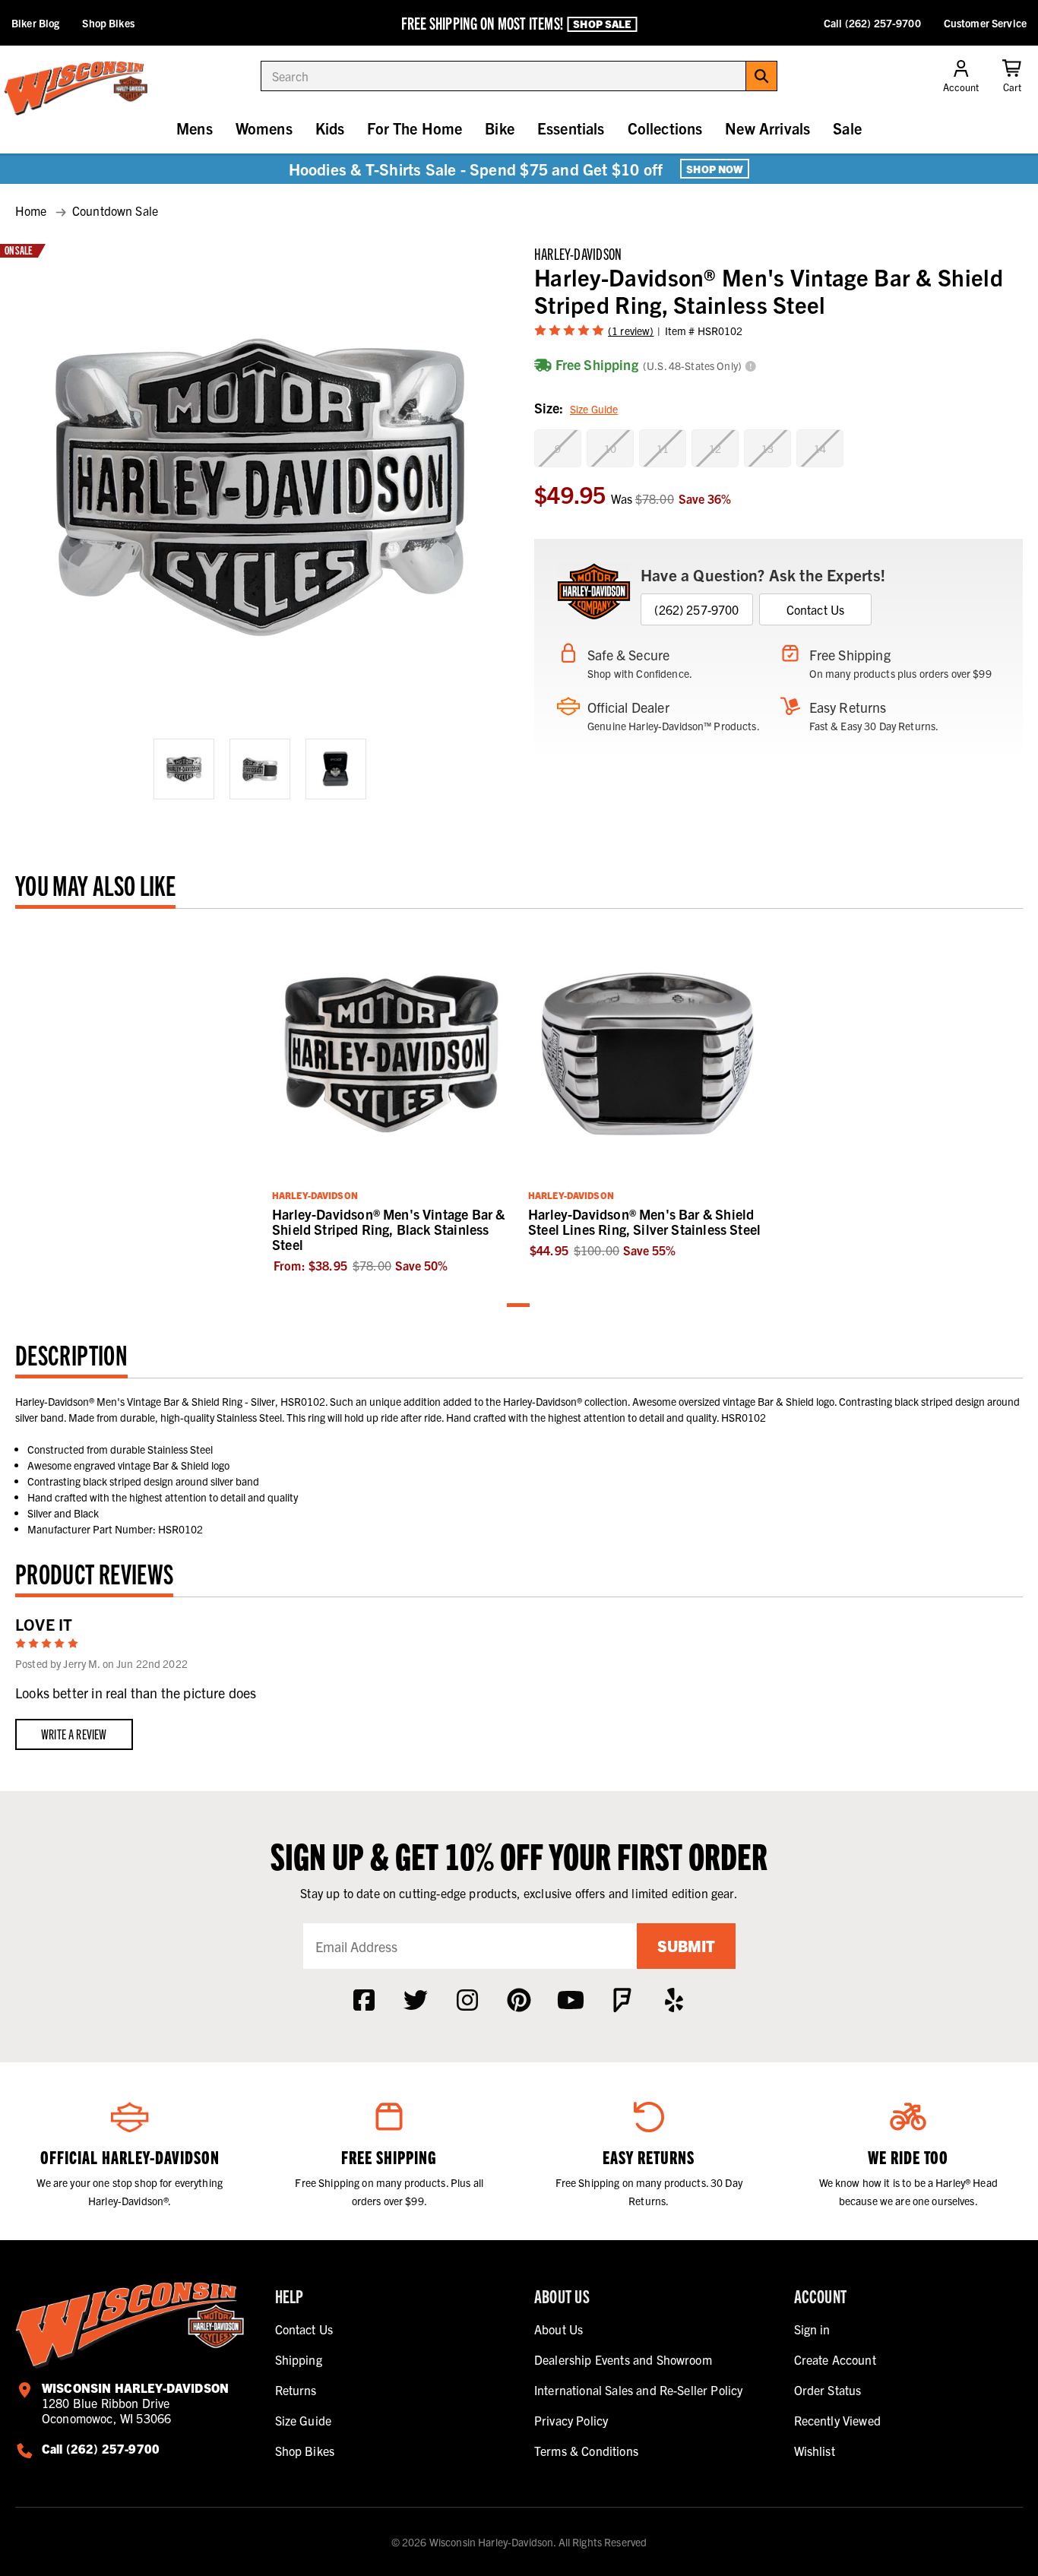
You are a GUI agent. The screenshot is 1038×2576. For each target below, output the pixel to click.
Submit (686, 1946)
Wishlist (815, 2451)
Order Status (828, 2390)
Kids (330, 128)
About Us (559, 2329)
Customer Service (985, 23)
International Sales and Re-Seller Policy (638, 2390)
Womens (264, 128)
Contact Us (816, 609)
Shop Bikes (108, 23)
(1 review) (631, 331)
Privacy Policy (571, 2420)
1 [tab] (519, 1306)
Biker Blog (35, 23)
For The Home (415, 128)
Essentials (571, 128)
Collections (665, 128)
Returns (296, 2390)
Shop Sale (602, 24)
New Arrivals (767, 128)
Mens (195, 128)
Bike (500, 128)
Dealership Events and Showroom (623, 2359)
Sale (847, 128)
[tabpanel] (391, 1099)
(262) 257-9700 (696, 609)
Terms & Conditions (586, 2451)
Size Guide (594, 409)
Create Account (835, 2359)
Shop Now (715, 169)
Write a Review (74, 1734)
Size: (576, 408)
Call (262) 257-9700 (872, 23)
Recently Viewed (837, 2420)
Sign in (812, 2329)
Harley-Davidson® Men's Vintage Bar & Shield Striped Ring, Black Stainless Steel (388, 1229)
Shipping (299, 2359)
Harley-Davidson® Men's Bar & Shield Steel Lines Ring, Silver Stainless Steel (644, 1222)
